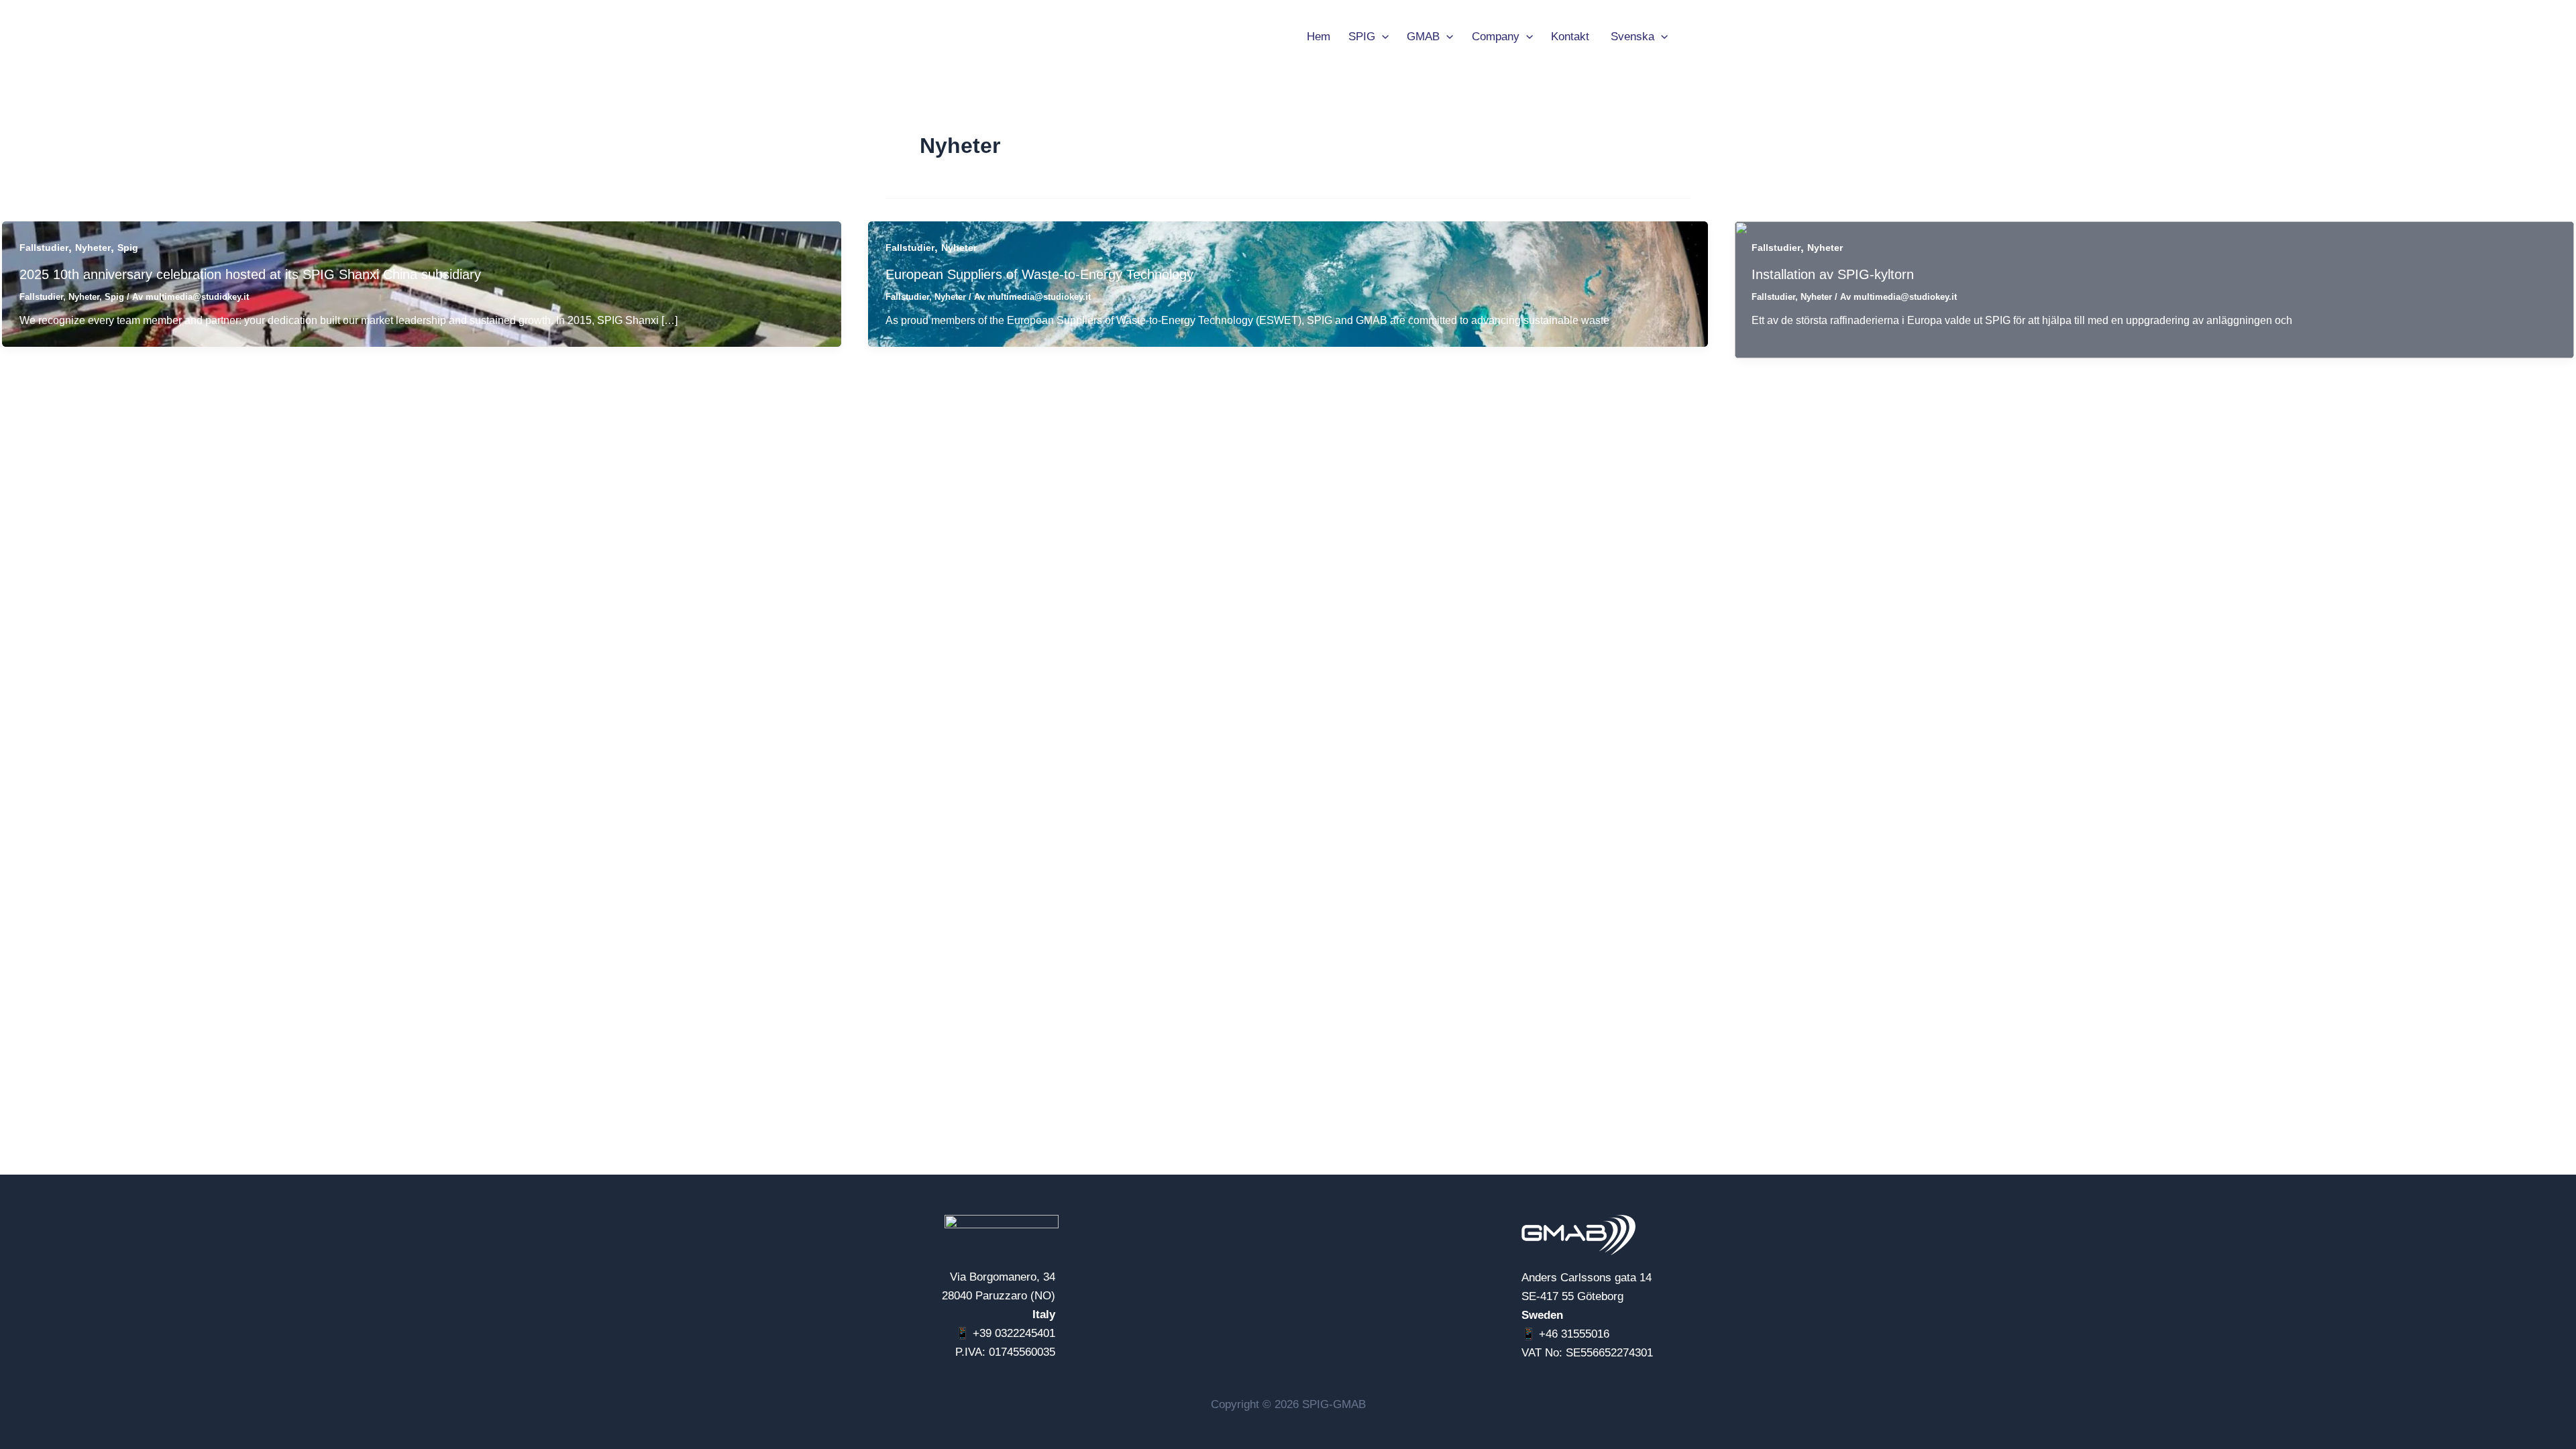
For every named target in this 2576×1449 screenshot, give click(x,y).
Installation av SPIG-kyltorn (1833, 274)
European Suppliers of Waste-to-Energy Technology (1039, 274)
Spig (128, 248)
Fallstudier (44, 248)
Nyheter (93, 248)
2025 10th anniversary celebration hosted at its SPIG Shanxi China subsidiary (250, 274)
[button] (1382, 37)
